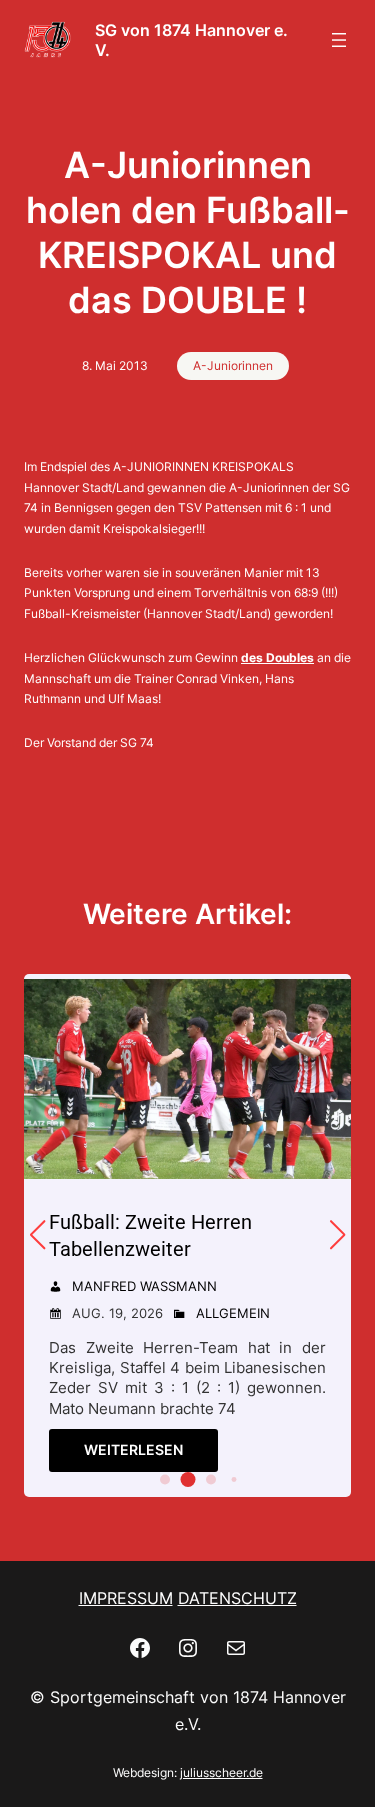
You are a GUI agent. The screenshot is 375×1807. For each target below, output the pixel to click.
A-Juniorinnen (233, 365)
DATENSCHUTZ (237, 1598)
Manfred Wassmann (144, 1286)
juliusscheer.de (221, 1772)
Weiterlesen (133, 1449)
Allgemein (233, 1313)
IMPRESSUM (126, 1598)
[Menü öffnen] (339, 40)
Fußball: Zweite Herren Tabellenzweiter (150, 1235)
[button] (165, 1479)
